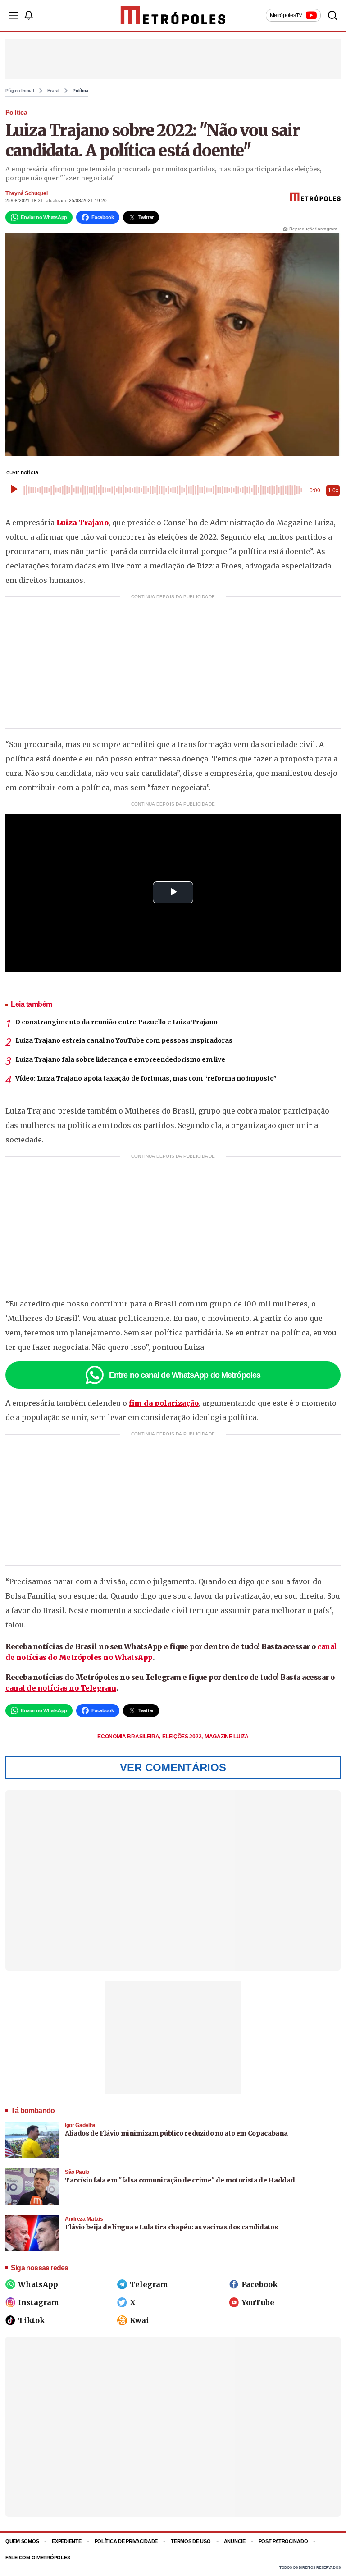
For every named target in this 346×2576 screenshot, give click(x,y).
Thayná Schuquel (27, 193)
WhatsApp (38, 2284)
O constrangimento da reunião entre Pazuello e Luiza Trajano (116, 1022)
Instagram (39, 2302)
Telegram (149, 2284)
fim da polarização (164, 1403)
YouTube (258, 2302)
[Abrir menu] (14, 15)
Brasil (54, 91)
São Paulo (77, 2172)
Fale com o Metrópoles (38, 2558)
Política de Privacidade (126, 2541)
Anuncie (235, 2541)
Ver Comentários (173, 1767)
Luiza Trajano (82, 523)
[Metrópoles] (173, 15)
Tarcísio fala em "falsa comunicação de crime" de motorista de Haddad (180, 2180)
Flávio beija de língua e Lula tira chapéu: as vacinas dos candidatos (171, 2227)
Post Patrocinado (283, 2541)
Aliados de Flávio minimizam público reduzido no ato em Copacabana (176, 2133)
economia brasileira (129, 1737)
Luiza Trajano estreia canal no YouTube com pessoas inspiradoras (124, 1040)
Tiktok (31, 2320)
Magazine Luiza (227, 1737)
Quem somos (22, 2541)
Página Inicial (20, 91)
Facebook (259, 2284)
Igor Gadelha (80, 2125)
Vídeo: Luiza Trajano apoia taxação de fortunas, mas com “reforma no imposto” (146, 1078)
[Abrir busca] (332, 15)
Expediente (66, 2541)
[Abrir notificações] (28, 15)
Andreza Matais (84, 2219)
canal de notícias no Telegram (61, 1688)
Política (80, 91)
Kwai (139, 2320)
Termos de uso (191, 2541)
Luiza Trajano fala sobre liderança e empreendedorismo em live (120, 1059)
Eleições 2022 (182, 1737)
